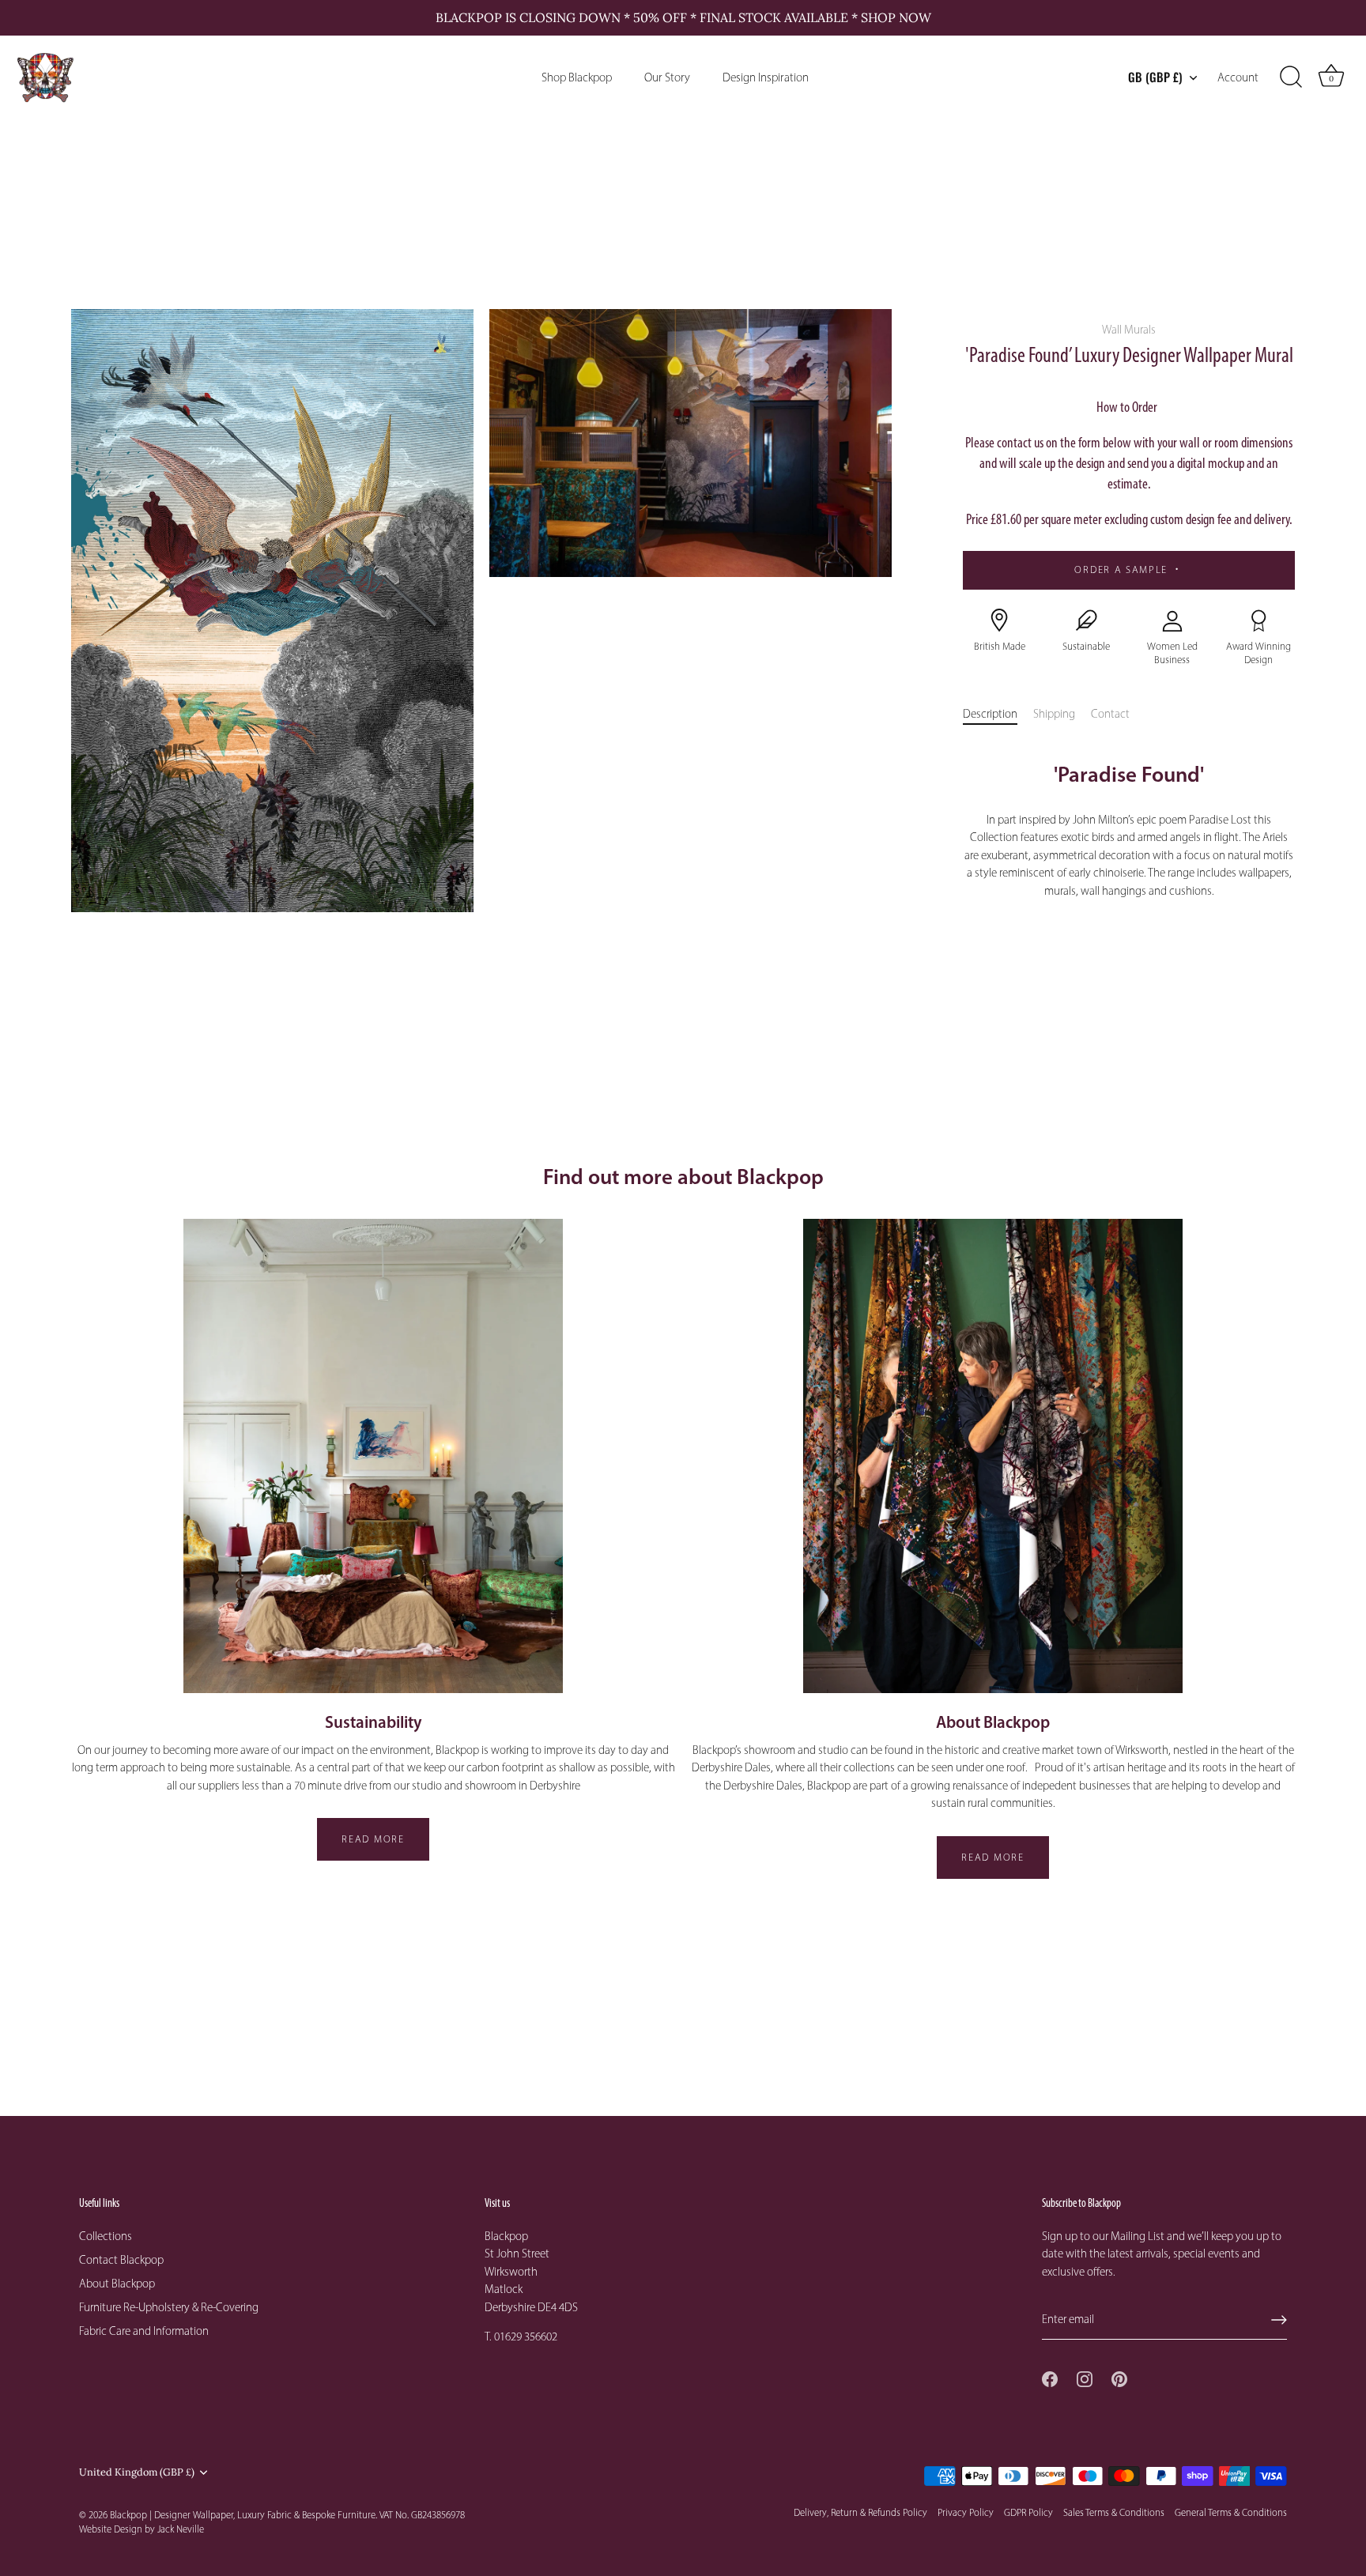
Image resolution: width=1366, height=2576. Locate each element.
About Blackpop (117, 2284)
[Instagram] (1085, 2378)
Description (990, 714)
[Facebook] (1050, 2378)
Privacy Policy (966, 2512)
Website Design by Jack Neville (142, 2529)
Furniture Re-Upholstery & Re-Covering (169, 2307)
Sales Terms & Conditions (1114, 2512)
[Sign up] (1279, 2320)
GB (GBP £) (1155, 77)
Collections (106, 2236)
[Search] (1291, 77)
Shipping (1054, 714)
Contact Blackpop (121, 2260)
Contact (1110, 714)
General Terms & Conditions (1231, 2512)
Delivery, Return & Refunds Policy (860, 2512)
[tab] (998, 714)
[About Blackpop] (993, 1456)
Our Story (667, 77)
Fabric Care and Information (144, 2331)
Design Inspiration (766, 77)
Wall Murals (1129, 330)
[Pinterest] (1119, 2378)
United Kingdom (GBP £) (137, 2472)
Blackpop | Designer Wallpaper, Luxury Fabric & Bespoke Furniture (243, 2515)
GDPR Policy (1028, 2512)
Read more (373, 1839)
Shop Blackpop (577, 77)
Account (1238, 77)
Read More (992, 1857)
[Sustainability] (373, 1456)
